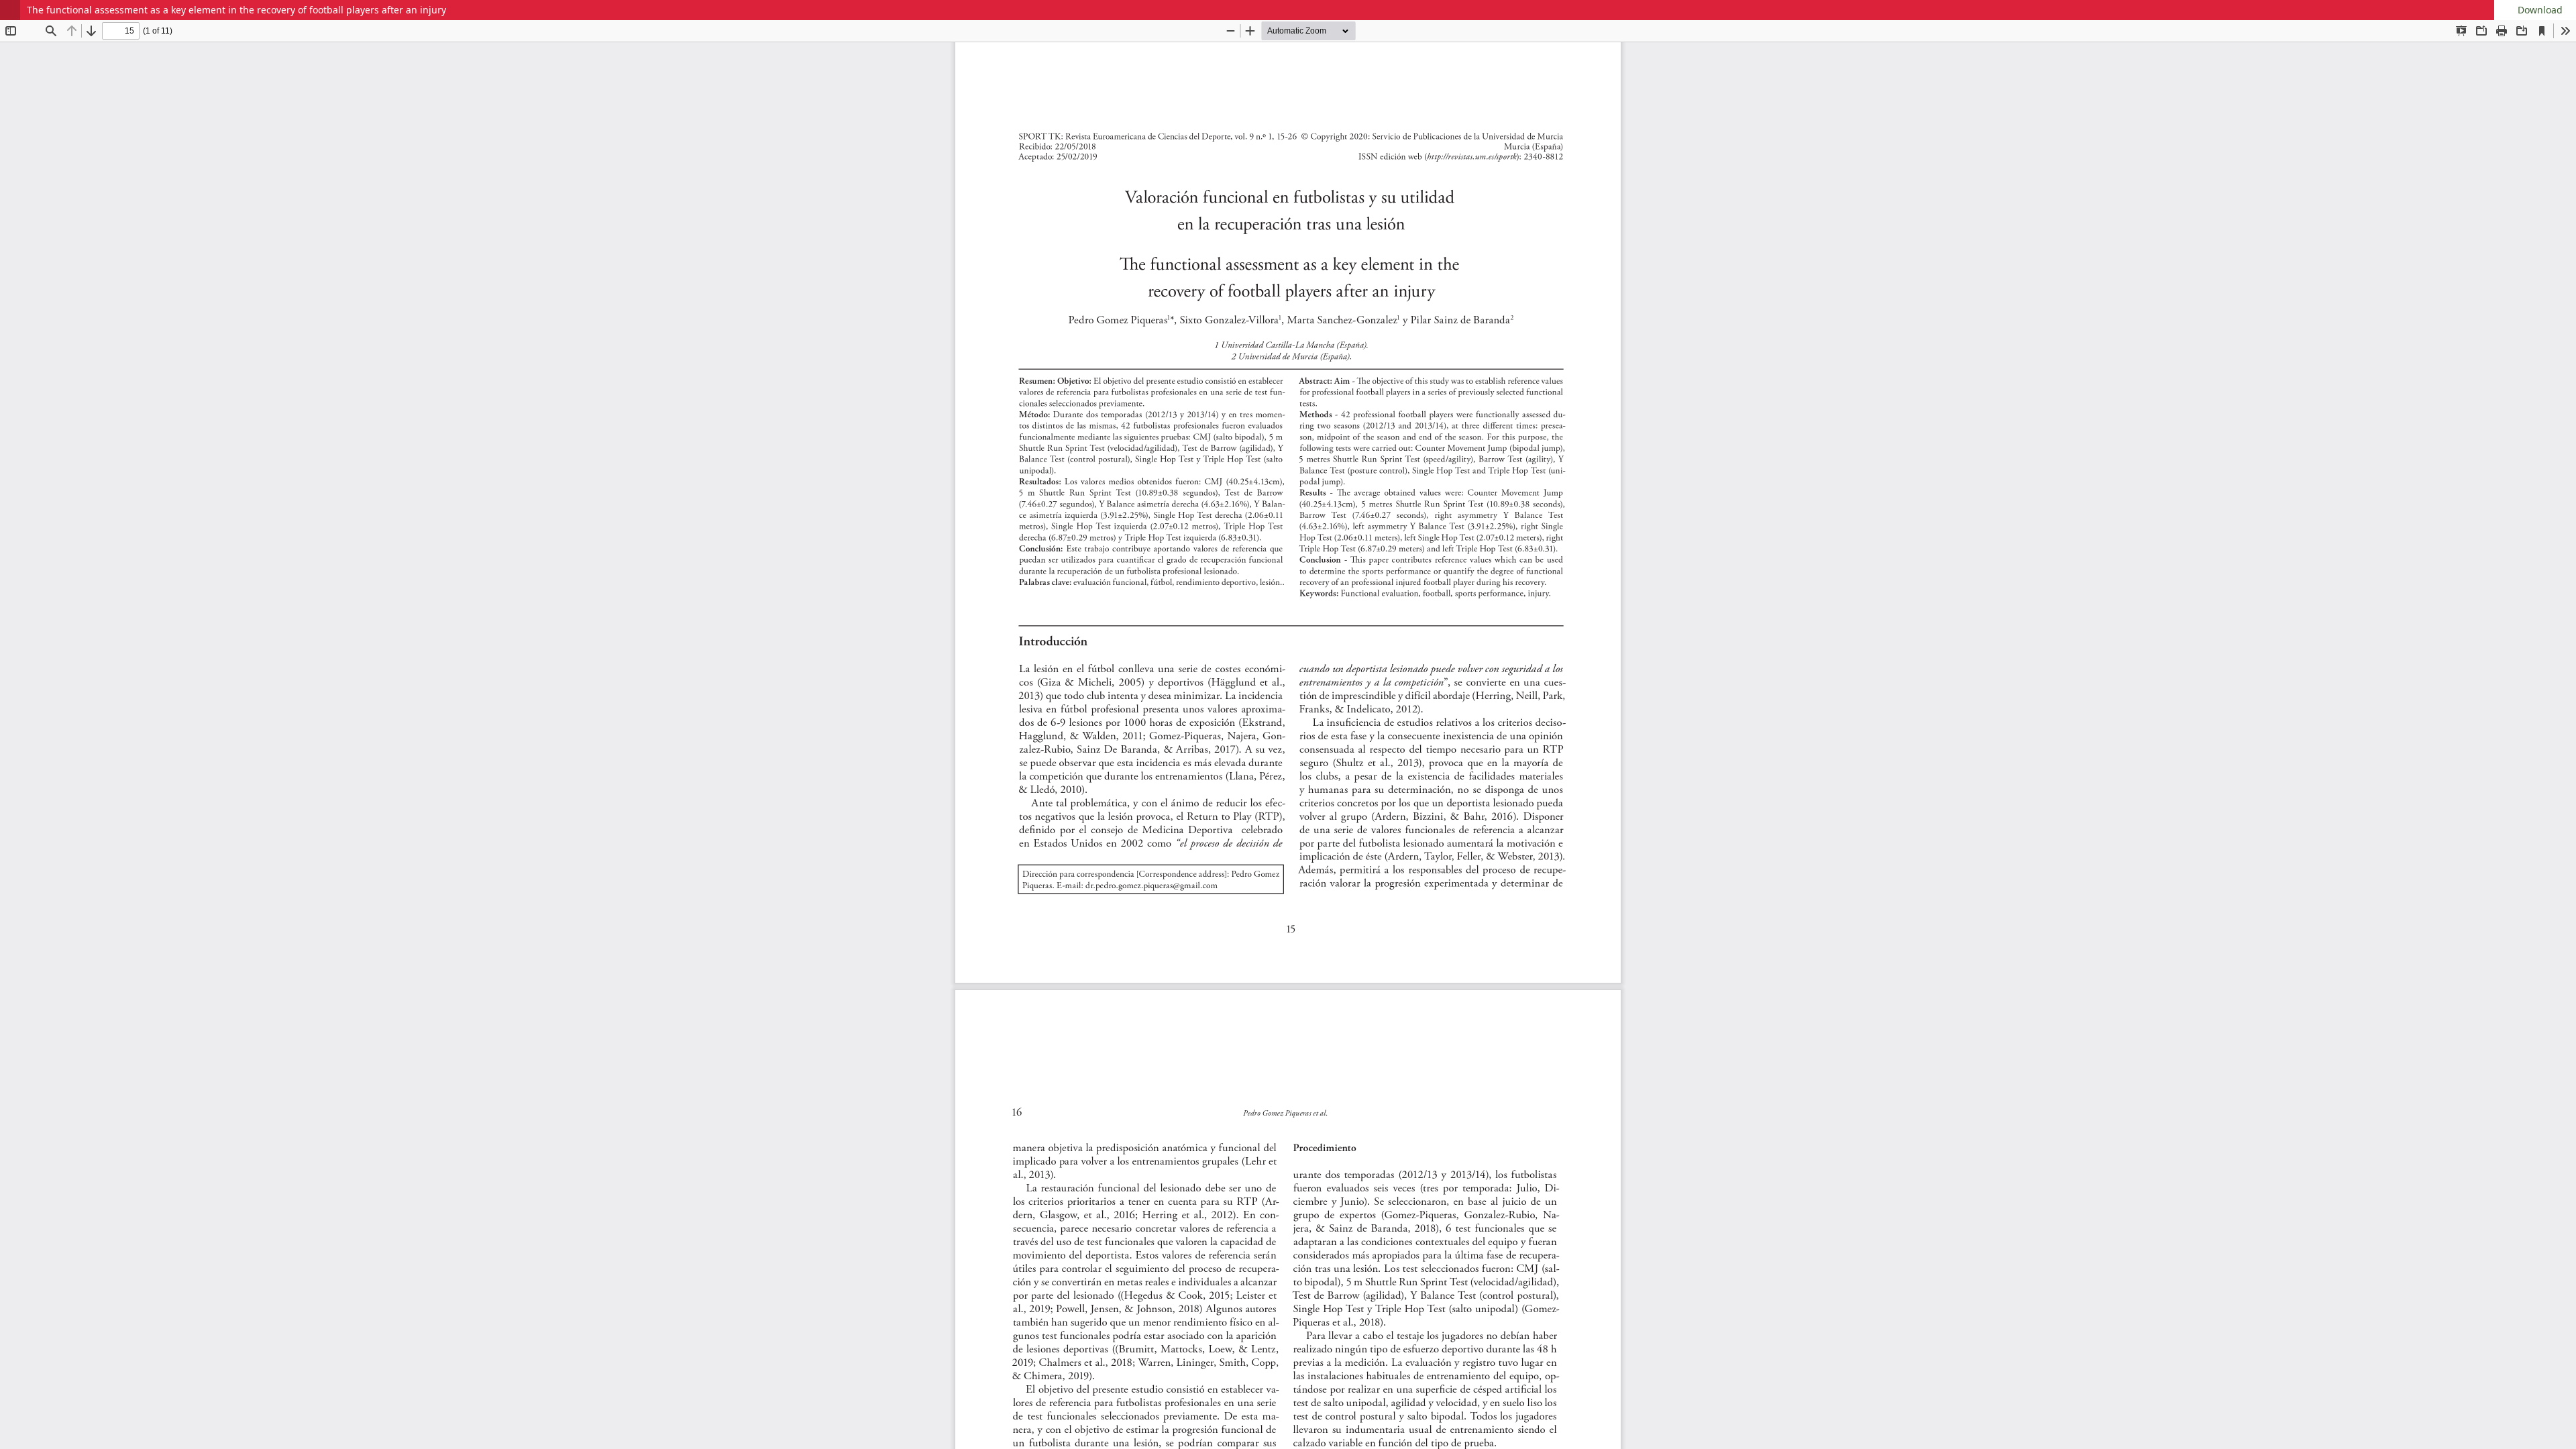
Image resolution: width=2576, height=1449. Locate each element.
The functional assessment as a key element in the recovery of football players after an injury (236, 10)
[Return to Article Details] (10, 10)
